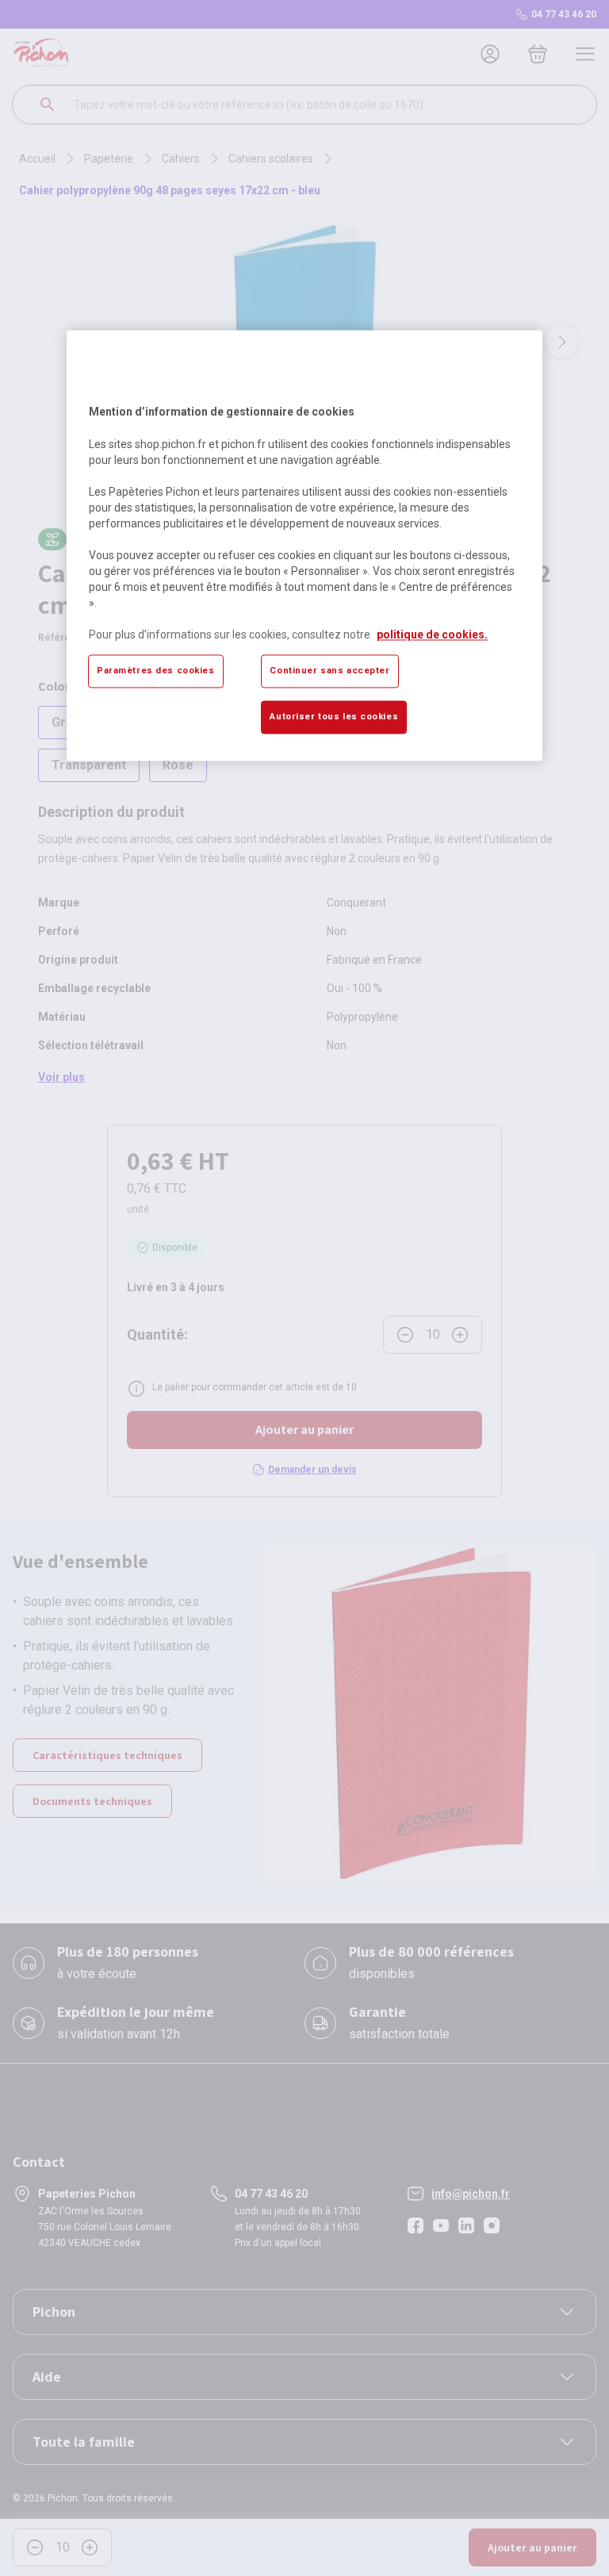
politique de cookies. (432, 634)
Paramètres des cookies (156, 670)
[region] (304, 546)
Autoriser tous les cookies (334, 716)
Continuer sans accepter (329, 670)
